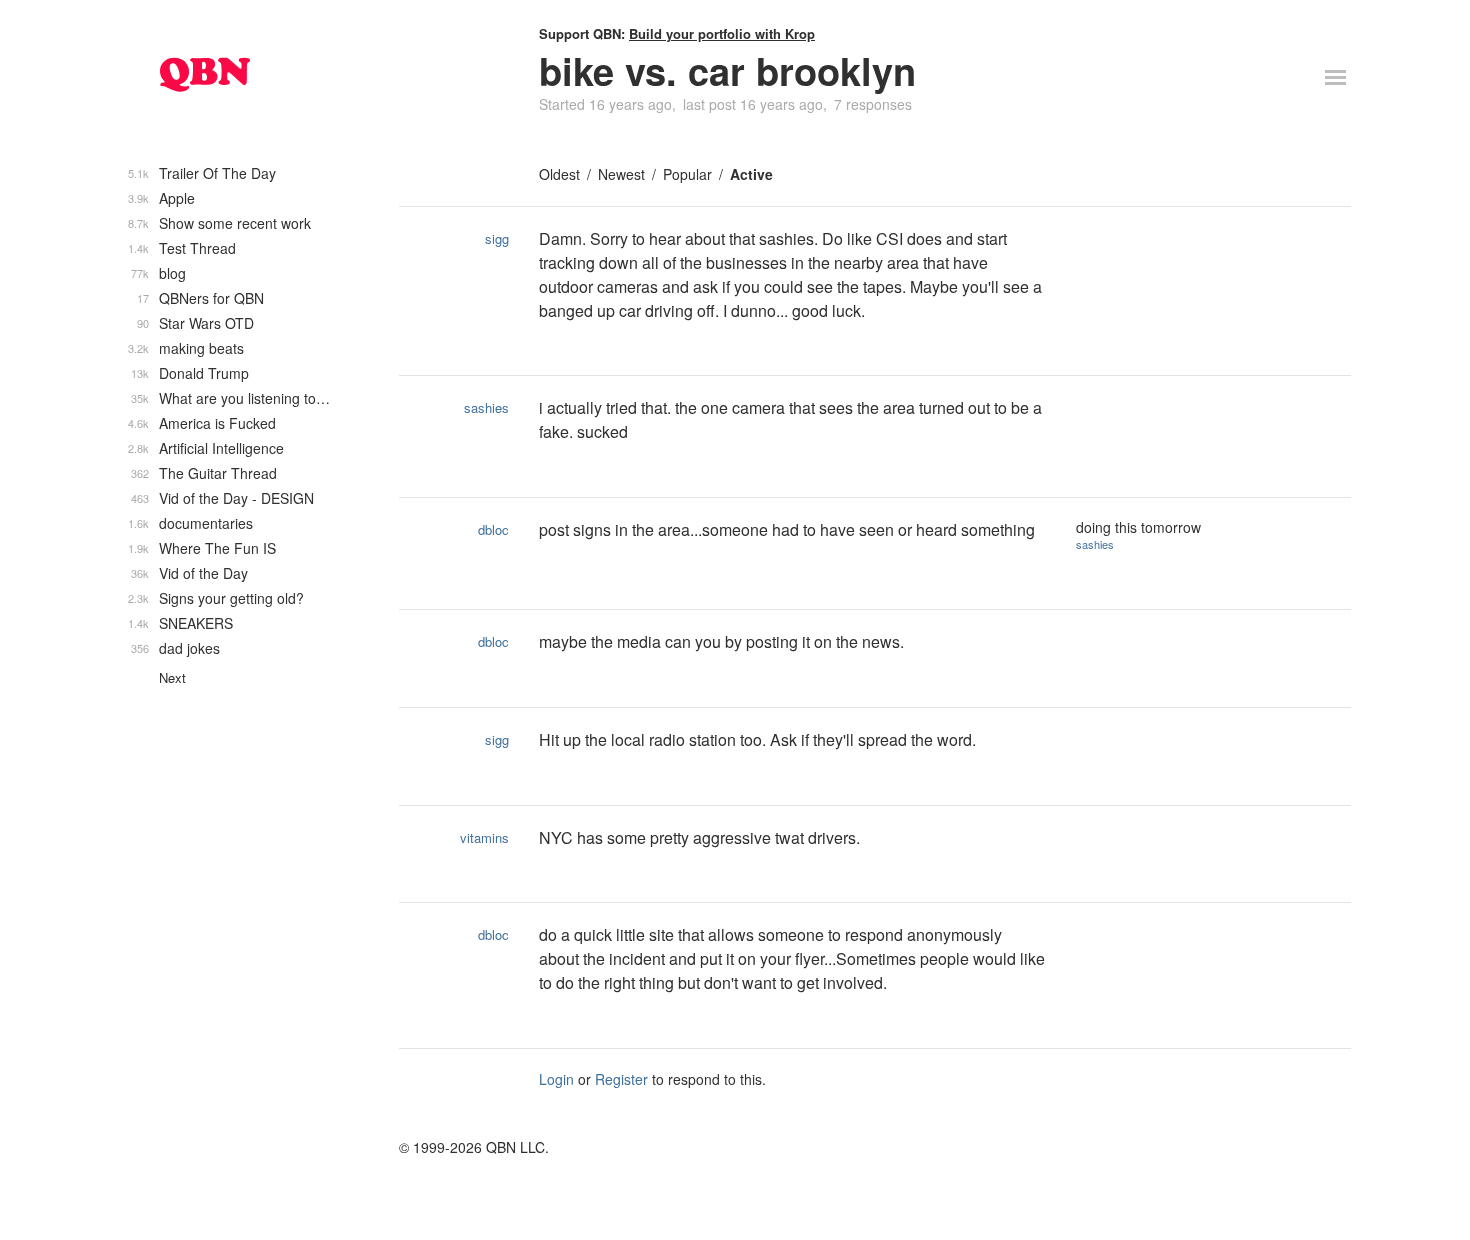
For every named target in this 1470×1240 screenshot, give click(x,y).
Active (751, 174)
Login (556, 1079)
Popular (687, 174)
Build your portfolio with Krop (722, 33)
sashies (486, 407)
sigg (497, 238)
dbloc (493, 529)
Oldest (559, 174)
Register (621, 1079)
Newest (621, 174)
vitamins (484, 837)
